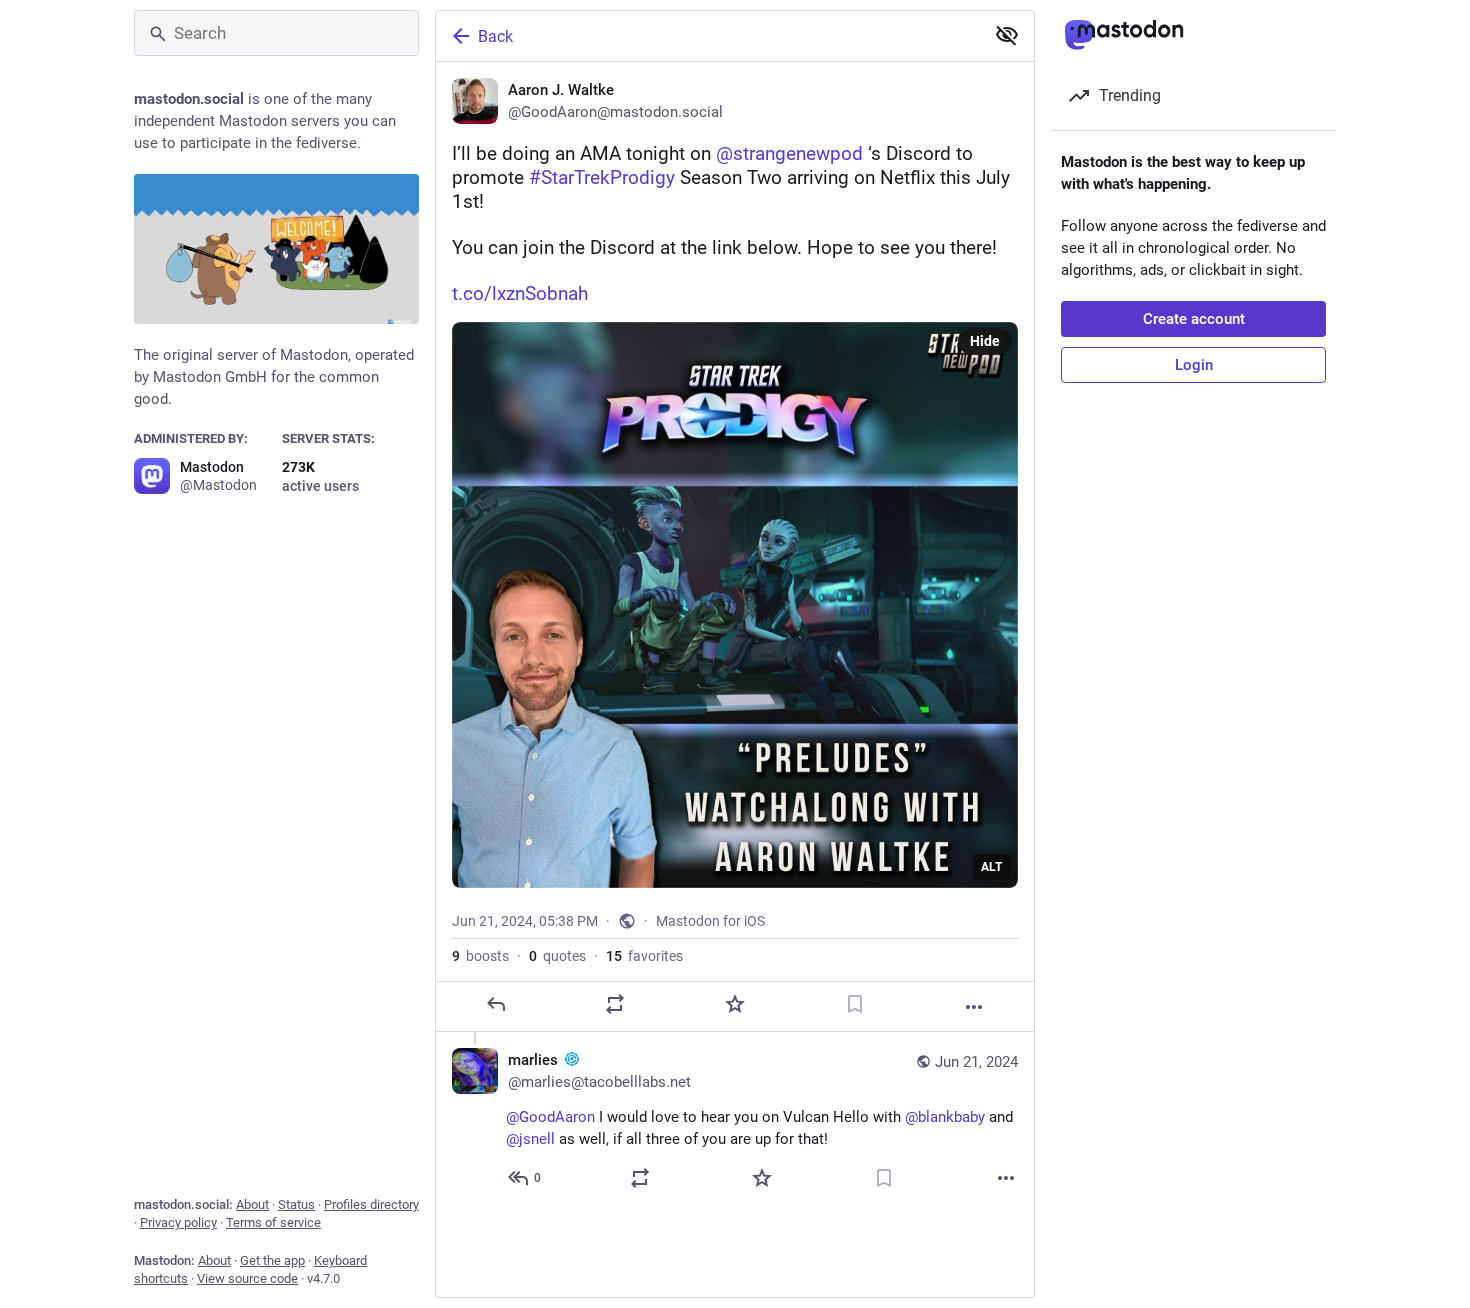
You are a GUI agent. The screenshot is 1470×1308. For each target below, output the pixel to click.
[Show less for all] (1007, 35)
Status (296, 1204)
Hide (985, 341)
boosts (480, 956)
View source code (247, 1278)
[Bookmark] (855, 1004)
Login (1194, 365)
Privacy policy (178, 1222)
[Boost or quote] (615, 1004)
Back (495, 36)
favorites (644, 956)
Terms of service (273, 1222)
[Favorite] (735, 1004)
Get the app (272, 1260)
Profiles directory (371, 1204)
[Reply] (496, 1004)
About (252, 1204)
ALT (991, 867)
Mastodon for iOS (710, 921)
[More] (974, 1007)
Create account (1194, 319)
